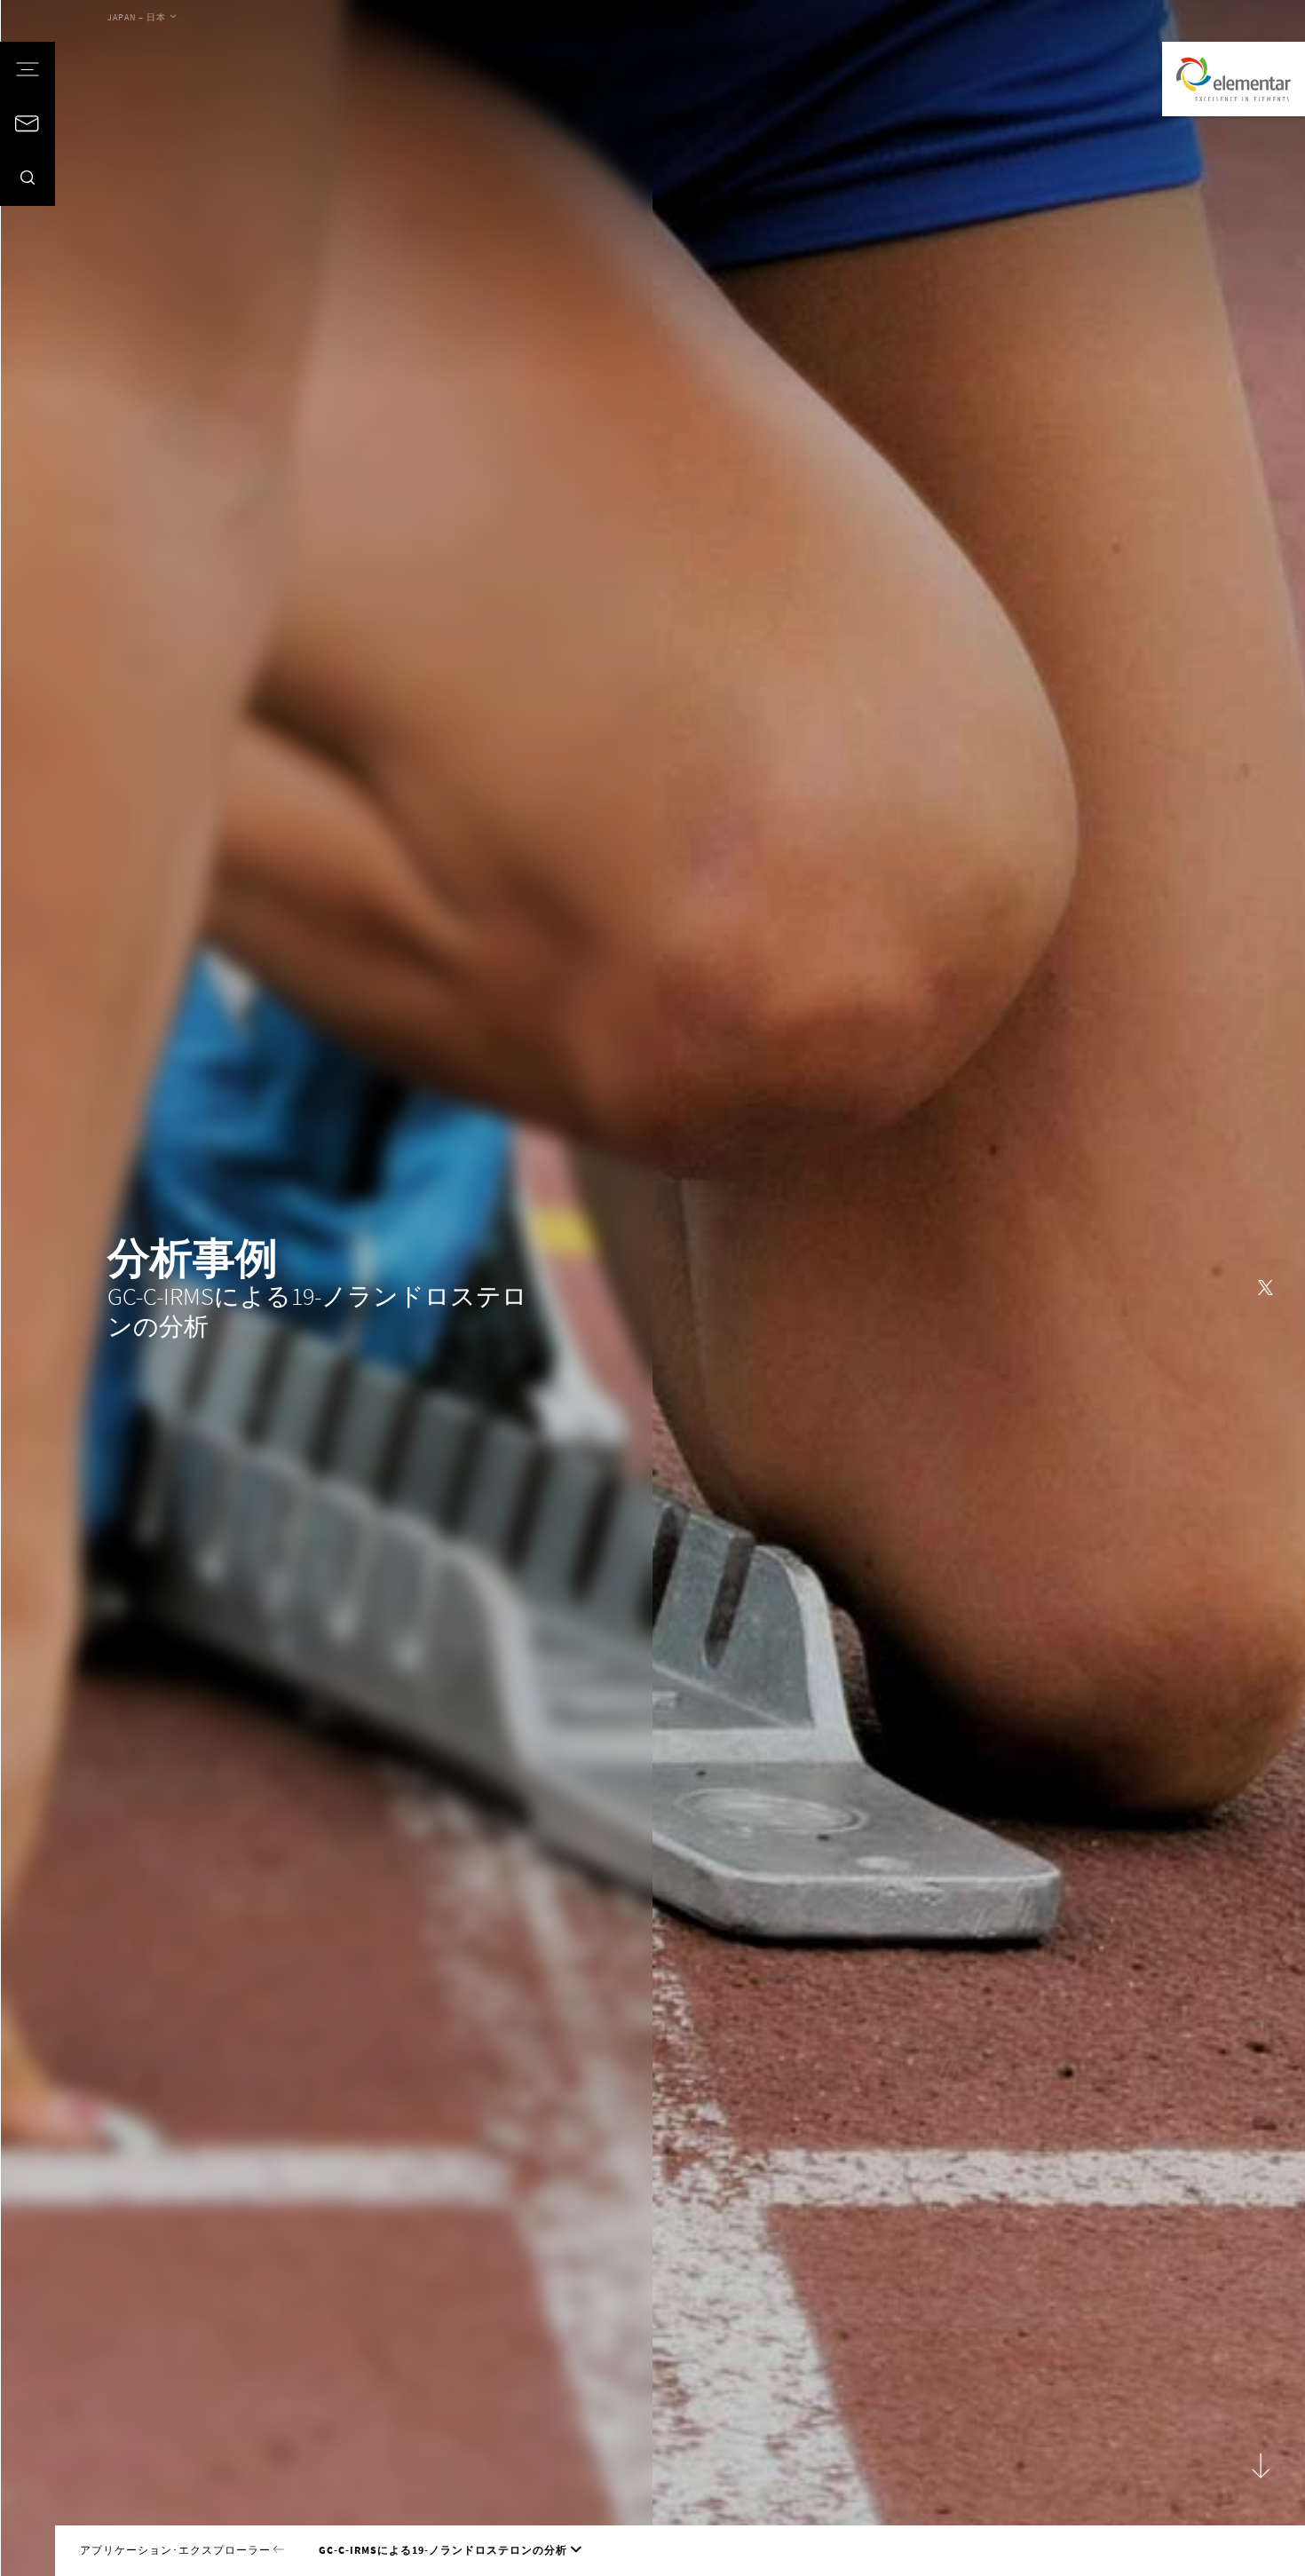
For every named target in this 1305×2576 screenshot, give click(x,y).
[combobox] (142, 18)
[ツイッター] (1265, 1288)
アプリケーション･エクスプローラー (177, 2550)
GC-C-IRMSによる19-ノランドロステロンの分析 (443, 2550)
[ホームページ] (1234, 79)
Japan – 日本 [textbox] (137, 17)
